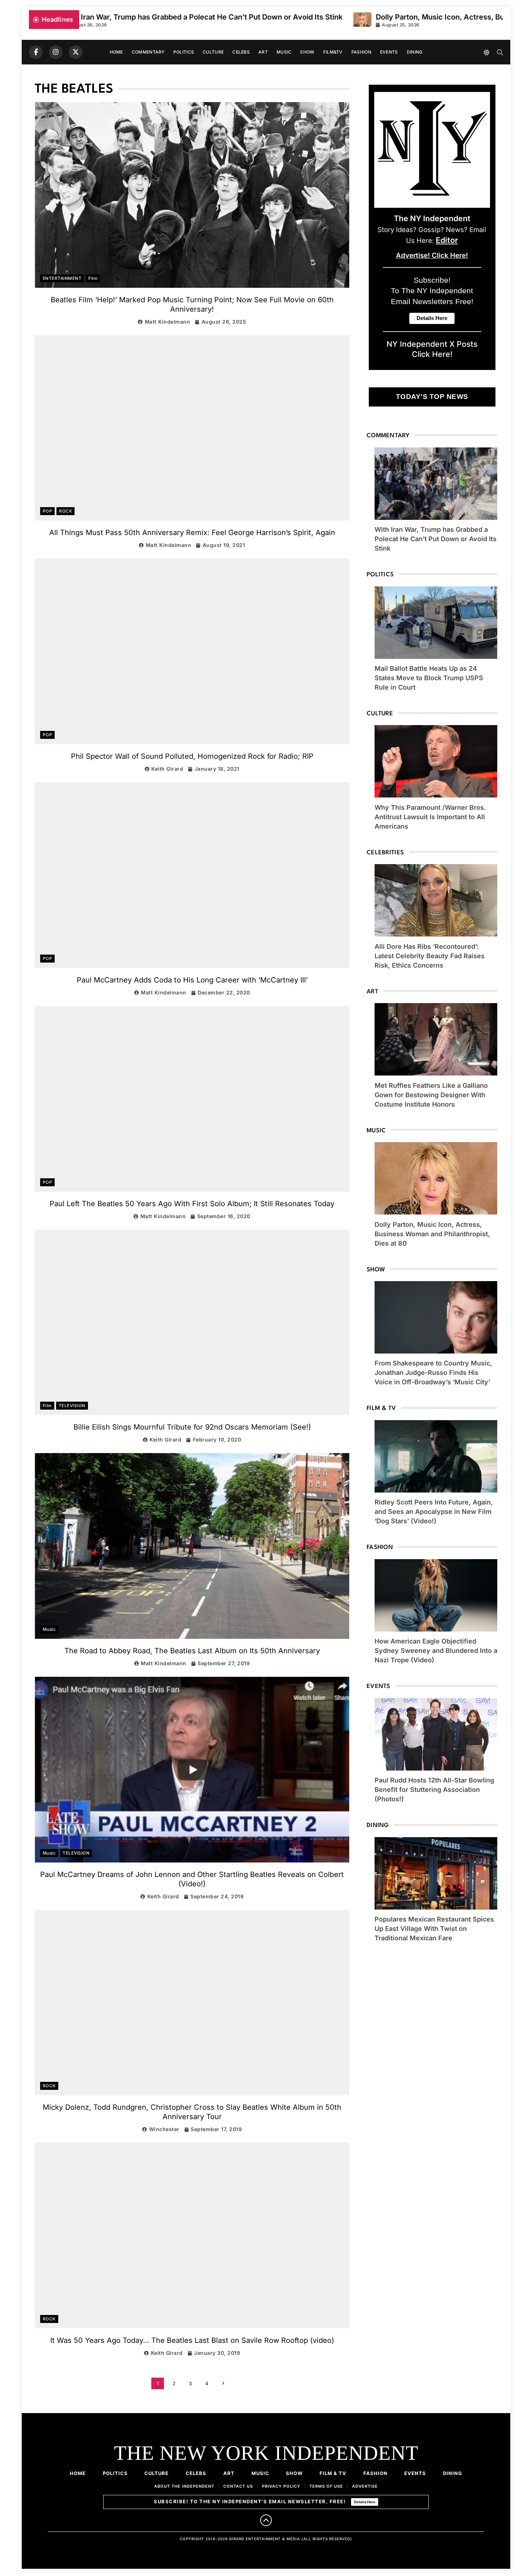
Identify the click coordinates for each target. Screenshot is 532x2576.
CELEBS (241, 52)
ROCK (66, 511)
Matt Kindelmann (167, 322)
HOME (116, 52)
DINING (415, 52)
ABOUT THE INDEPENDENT (184, 2486)
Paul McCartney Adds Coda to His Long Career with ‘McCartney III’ (192, 980)
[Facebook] (36, 52)
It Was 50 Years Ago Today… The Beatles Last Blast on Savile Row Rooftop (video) (192, 2340)
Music (49, 1629)
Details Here (365, 2502)
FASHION (361, 52)
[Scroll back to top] (266, 2520)
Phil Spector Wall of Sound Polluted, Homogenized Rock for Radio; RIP (192, 756)
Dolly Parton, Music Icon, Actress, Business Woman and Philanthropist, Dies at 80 (390, 17)
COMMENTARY (148, 52)
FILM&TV (333, 52)
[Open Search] (500, 52)
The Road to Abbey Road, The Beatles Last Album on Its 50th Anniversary (192, 1651)
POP (47, 511)
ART (263, 52)
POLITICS (184, 52)
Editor (447, 240)
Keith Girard (167, 769)
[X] (76, 52)
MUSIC (284, 52)
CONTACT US (238, 2486)
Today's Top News (432, 397)
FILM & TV (333, 2473)
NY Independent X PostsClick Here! (432, 349)
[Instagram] (56, 52)
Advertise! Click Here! (432, 255)
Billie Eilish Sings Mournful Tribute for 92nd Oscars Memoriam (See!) (192, 1427)
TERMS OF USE (326, 2486)
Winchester (164, 2129)
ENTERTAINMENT (62, 278)
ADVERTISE (365, 2486)
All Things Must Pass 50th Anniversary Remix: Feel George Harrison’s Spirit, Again (192, 533)
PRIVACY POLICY (281, 2486)
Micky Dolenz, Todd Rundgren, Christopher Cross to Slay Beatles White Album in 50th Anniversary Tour (192, 2112)
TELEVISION (72, 1406)
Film (93, 278)
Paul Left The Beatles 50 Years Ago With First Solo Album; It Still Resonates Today (192, 1204)
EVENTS (389, 52)
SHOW (307, 52)
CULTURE (213, 52)
